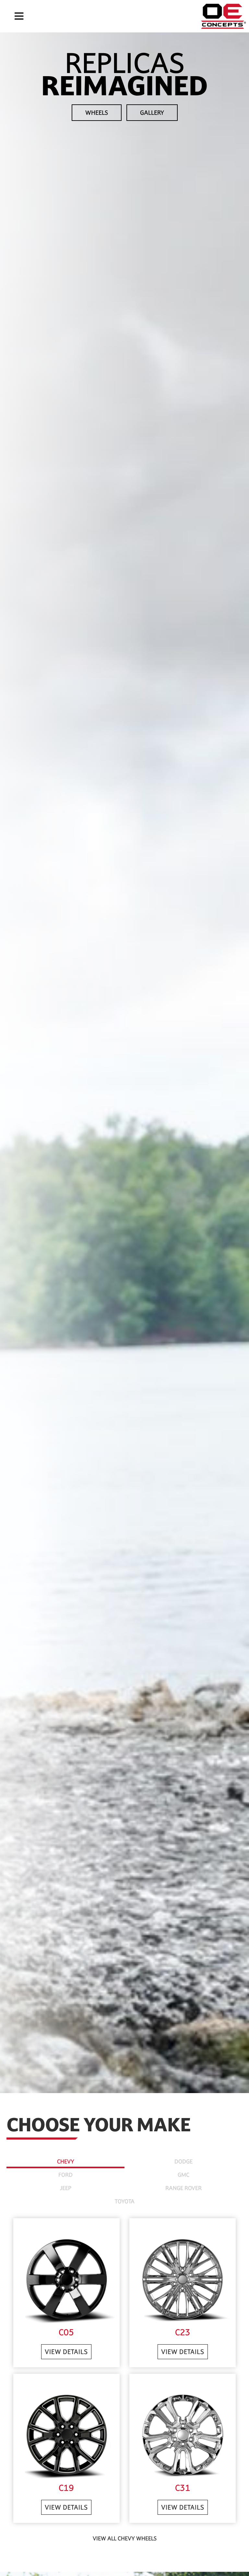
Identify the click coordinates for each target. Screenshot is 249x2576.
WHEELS (97, 113)
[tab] (65, 2160)
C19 (66, 2488)
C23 (183, 2332)
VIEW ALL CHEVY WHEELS (125, 2538)
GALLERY (152, 113)
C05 (66, 2332)
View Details (66, 2352)
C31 (183, 2488)
